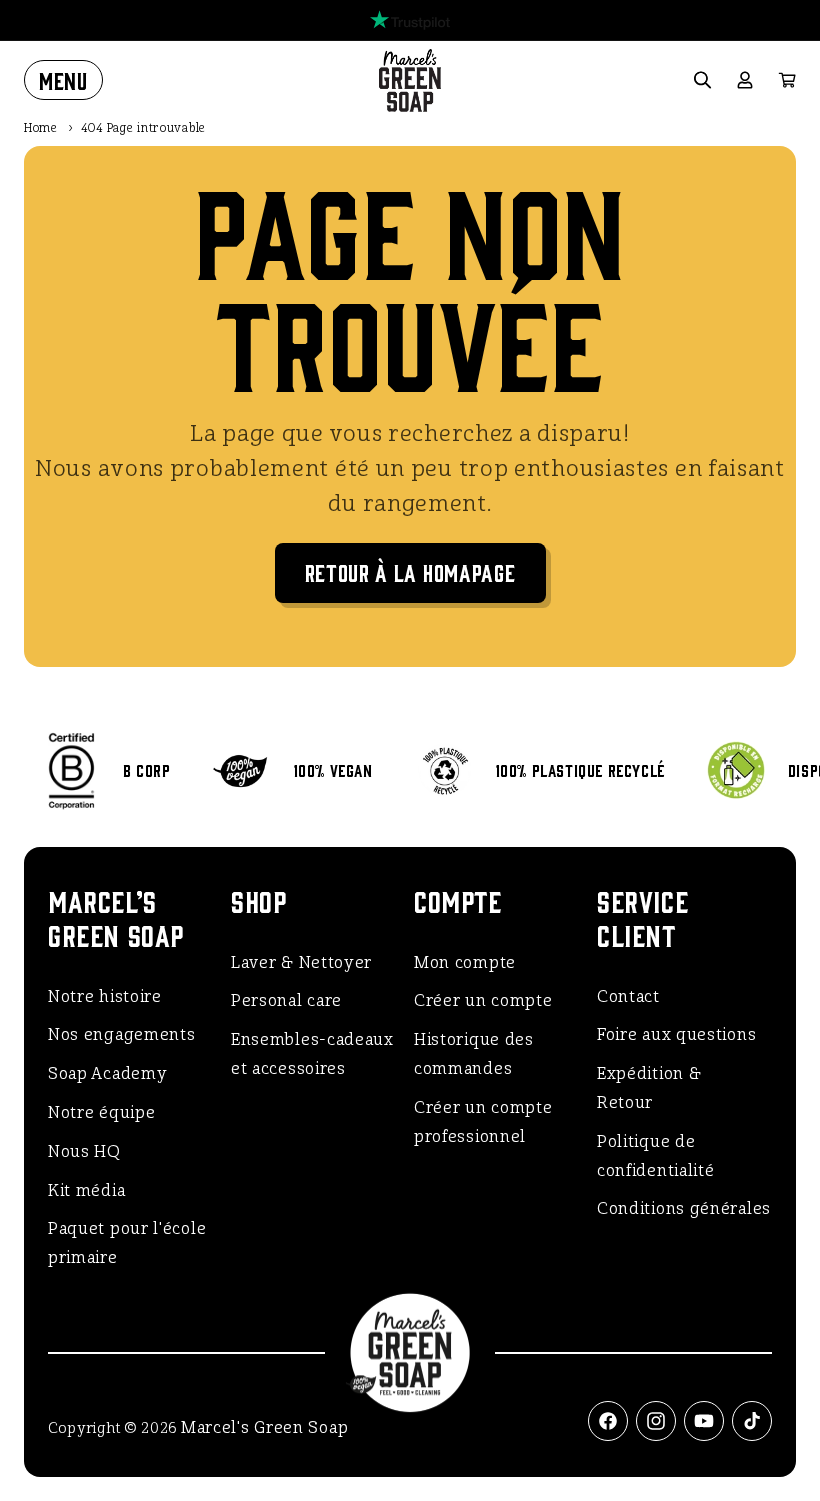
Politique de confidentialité (656, 1156)
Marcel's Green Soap (264, 1427)
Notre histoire (105, 996)
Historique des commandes (474, 1054)
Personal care (286, 1000)
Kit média (86, 1190)
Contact (628, 996)
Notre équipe (101, 1112)
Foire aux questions (676, 1034)
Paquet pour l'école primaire (127, 1243)
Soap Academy (107, 1073)
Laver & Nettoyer (301, 962)
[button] (63, 80)
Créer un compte (483, 1000)
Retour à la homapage (410, 571)
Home (41, 128)
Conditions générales (684, 1208)
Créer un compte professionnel (483, 1122)
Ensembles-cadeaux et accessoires (312, 1054)
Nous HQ (84, 1151)
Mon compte (465, 962)
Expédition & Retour (649, 1088)
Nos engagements (122, 1034)
